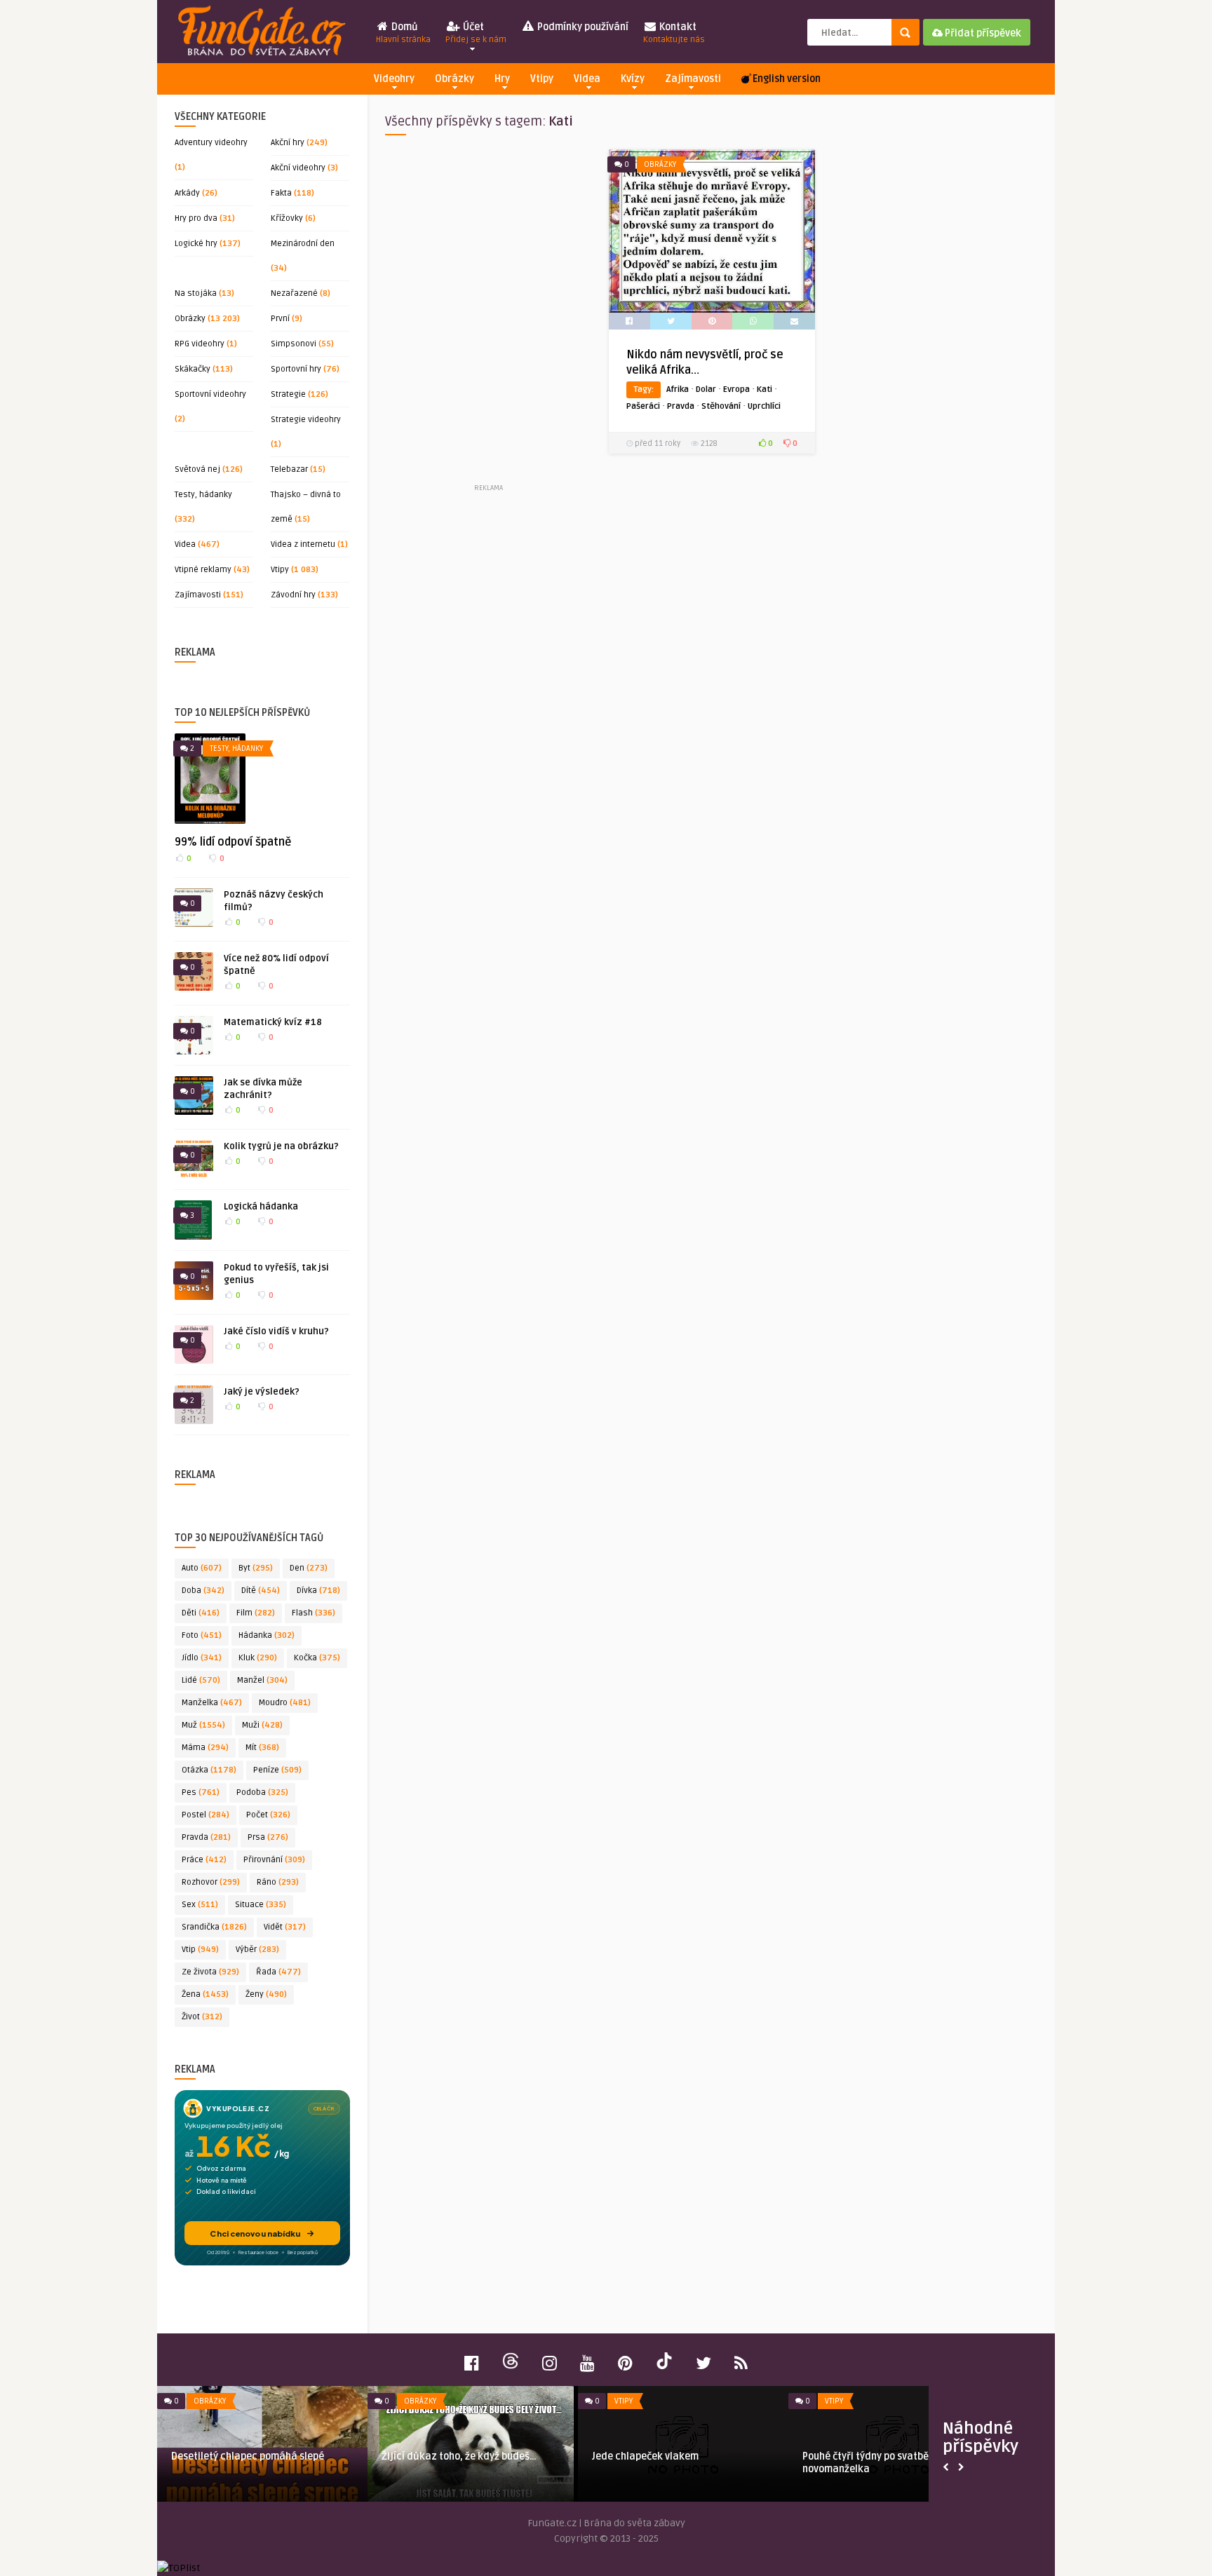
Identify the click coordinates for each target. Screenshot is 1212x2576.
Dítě (261, 1591)
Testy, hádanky (203, 495)
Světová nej (197, 469)
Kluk (258, 1658)
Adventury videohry (211, 143)
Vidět (285, 1927)
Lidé (201, 1680)
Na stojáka (196, 293)
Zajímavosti (693, 79)
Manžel (262, 1680)
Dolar (706, 389)
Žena (205, 1994)
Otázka (209, 1770)
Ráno (278, 1882)
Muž (203, 1725)
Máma (205, 1748)
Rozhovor (211, 1882)
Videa (587, 79)
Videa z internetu (303, 544)
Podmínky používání (582, 27)
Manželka (212, 1703)
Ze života (210, 1972)
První (280, 319)
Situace (261, 1905)
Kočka (317, 1658)
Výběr (257, 1950)
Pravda (206, 1837)
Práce (204, 1860)
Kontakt (674, 33)
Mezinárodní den (303, 244)
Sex (200, 1905)
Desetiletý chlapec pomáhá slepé (248, 2456)
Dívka (318, 1591)
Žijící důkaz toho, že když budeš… (459, 2456)
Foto (202, 1635)
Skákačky (193, 369)
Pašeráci (643, 406)
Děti (201, 1613)
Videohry (394, 79)
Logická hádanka (261, 1207)
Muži (262, 1725)
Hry (502, 79)
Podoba (262, 1792)
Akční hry (288, 143)
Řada (278, 1972)
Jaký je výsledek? (262, 1392)
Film (256, 1613)
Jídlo (202, 1658)
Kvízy (633, 79)
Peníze (277, 1770)
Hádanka (267, 1635)
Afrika (678, 389)
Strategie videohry (306, 420)
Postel (206, 1815)
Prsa (268, 1837)
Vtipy (542, 79)
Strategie (288, 394)
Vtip (200, 1950)
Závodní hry (293, 595)
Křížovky (287, 218)
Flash (314, 1613)
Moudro (285, 1703)
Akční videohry (298, 168)
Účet (476, 33)
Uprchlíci (764, 406)
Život (202, 2017)
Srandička (214, 1927)
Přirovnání (274, 1860)
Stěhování (721, 406)
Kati (765, 389)
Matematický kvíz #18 (273, 1022)
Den (309, 1568)
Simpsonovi (294, 344)
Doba (203, 1591)
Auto (202, 1568)
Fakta (281, 193)
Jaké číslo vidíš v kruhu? (276, 1331)
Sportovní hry (296, 369)
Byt (256, 1568)
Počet (268, 1815)
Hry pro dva (196, 218)
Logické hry (196, 244)
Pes (201, 1792)
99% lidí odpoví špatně (233, 842)
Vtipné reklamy (203, 570)
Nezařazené (294, 293)
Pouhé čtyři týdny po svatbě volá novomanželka (876, 2463)
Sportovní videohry (210, 394)
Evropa (736, 389)
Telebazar (289, 469)
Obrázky (454, 79)
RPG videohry (200, 344)
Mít (262, 1748)
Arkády (187, 193)
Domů (403, 33)
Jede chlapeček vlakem (645, 2456)
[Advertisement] (488, 315)
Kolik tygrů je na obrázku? (281, 1146)
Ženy (266, 1994)
